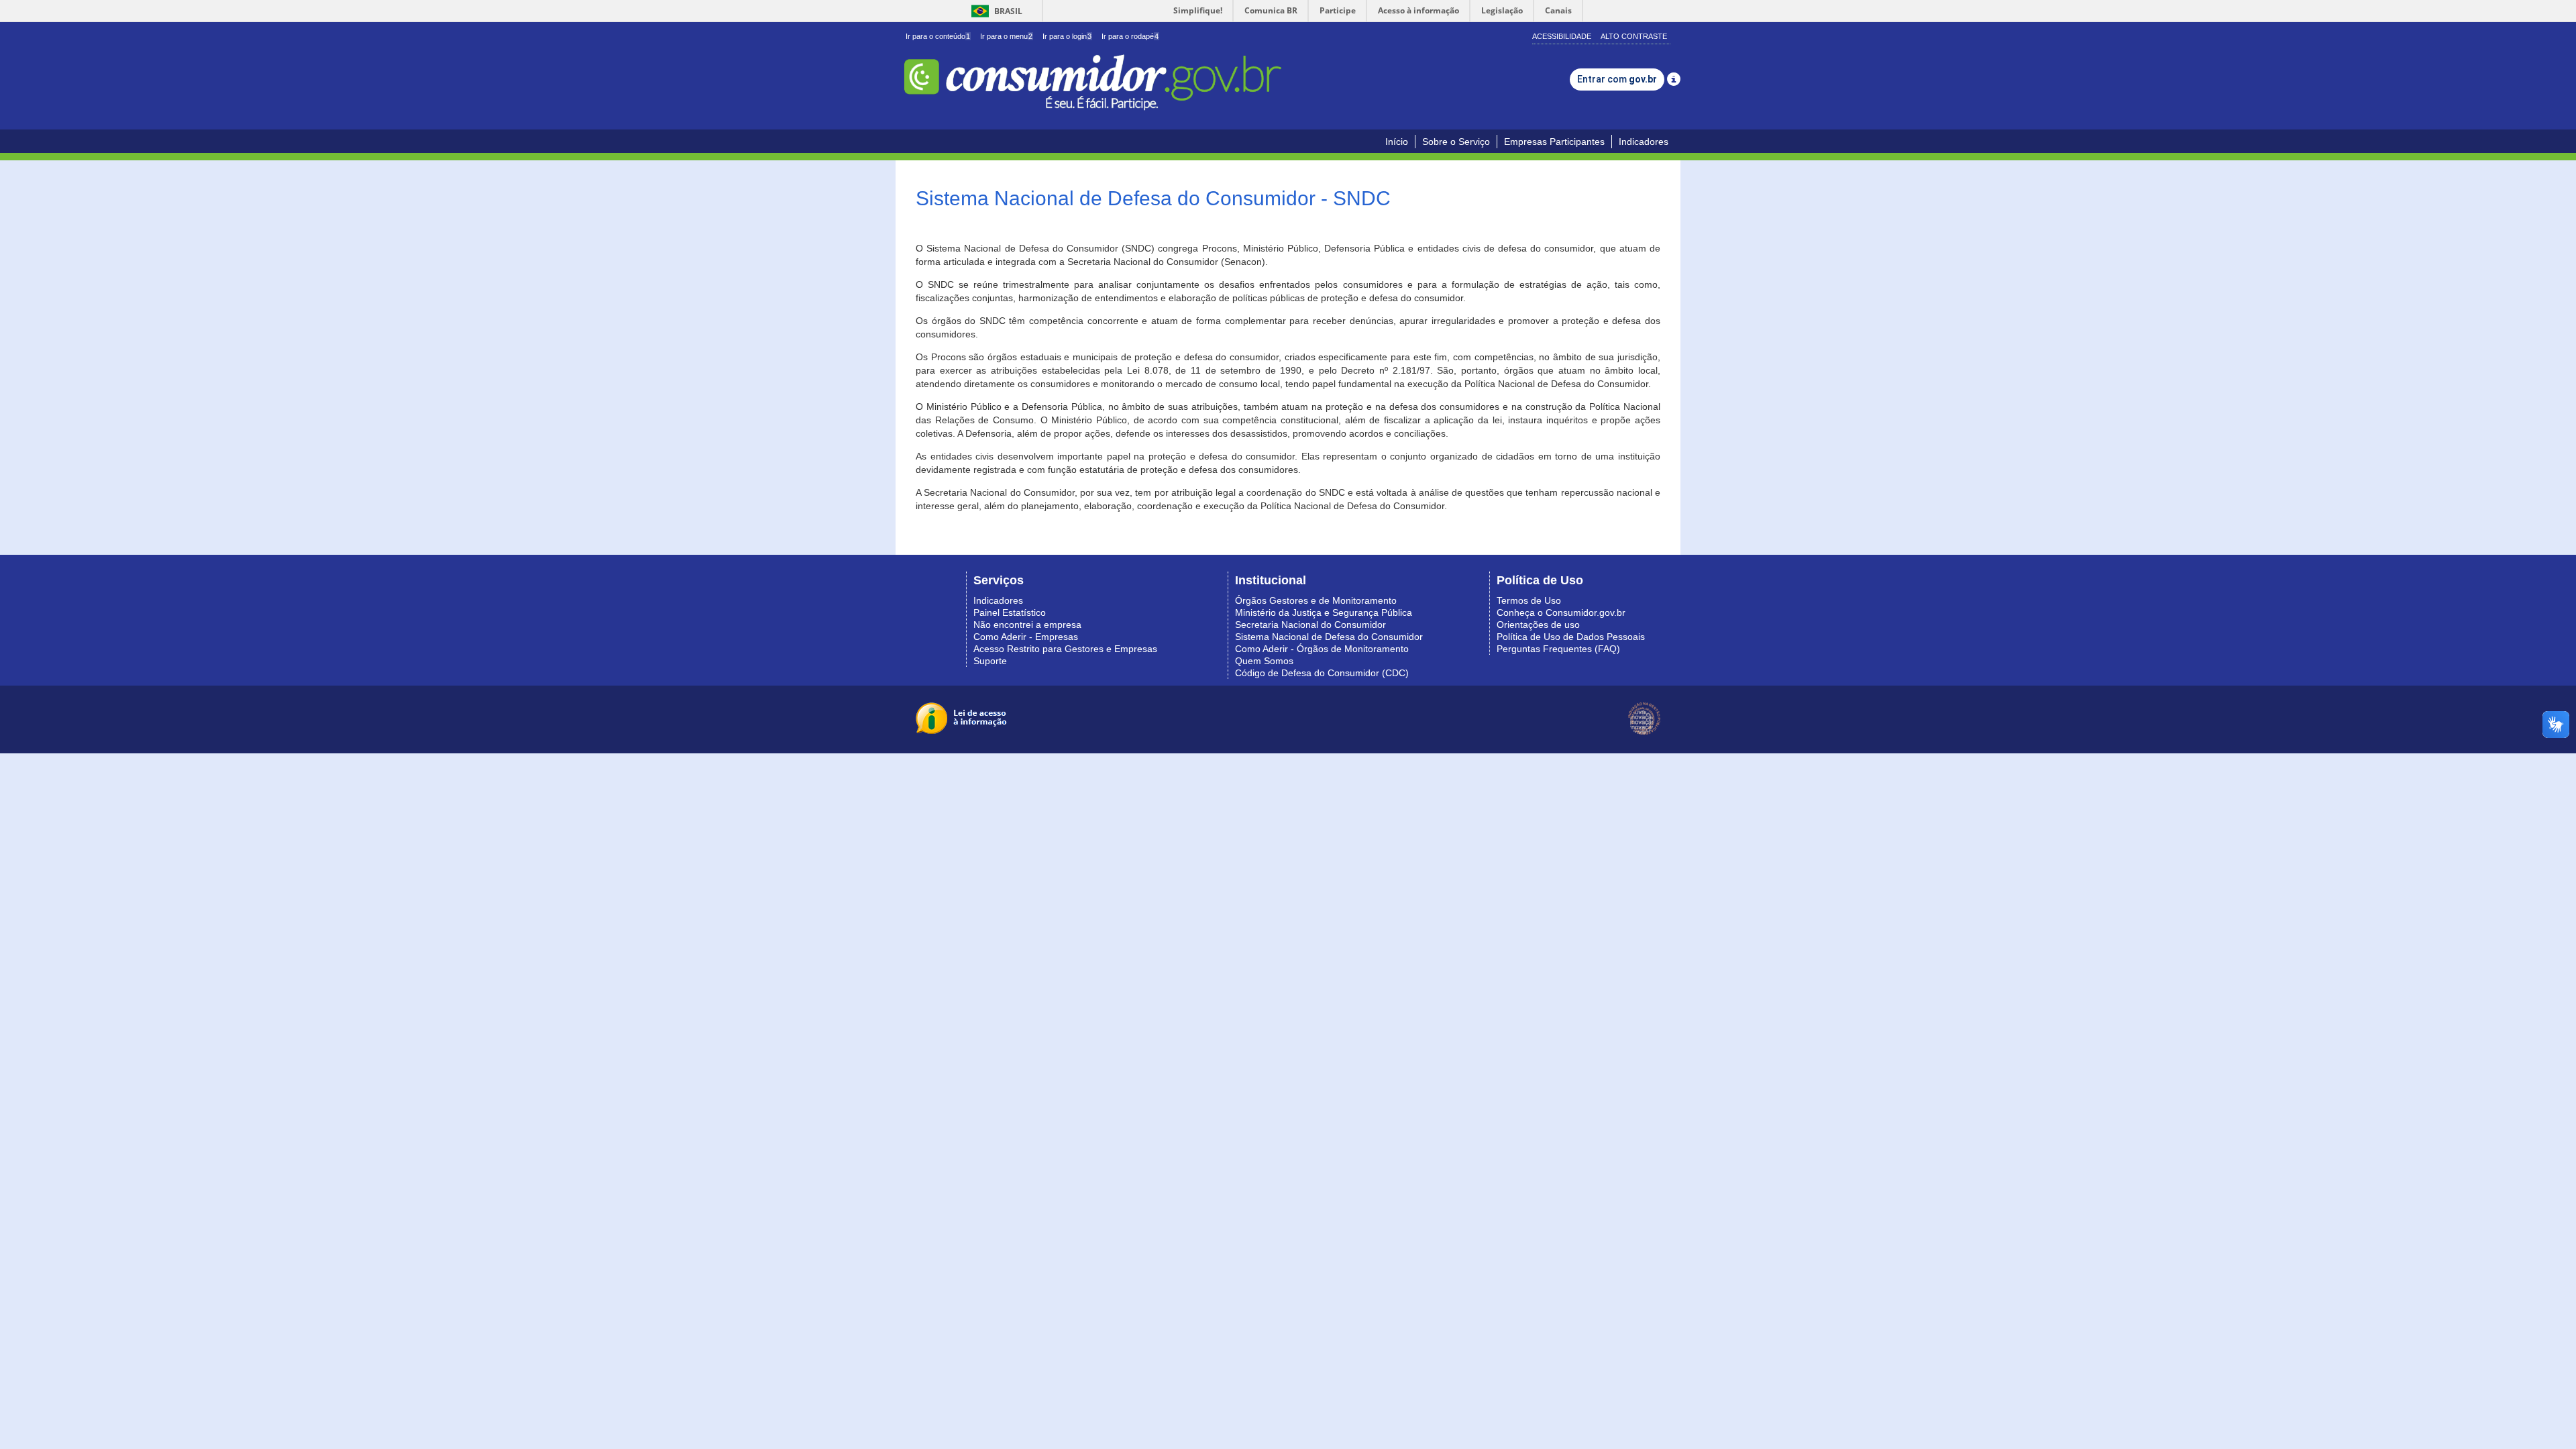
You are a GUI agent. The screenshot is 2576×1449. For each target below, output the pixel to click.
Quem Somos (1264, 661)
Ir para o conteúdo (938, 36)
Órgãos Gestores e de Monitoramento (1316, 600)
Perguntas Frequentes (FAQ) (1558, 649)
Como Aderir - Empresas (1026, 637)
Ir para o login (1067, 36)
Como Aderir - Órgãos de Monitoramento (1322, 649)
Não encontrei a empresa (1027, 625)
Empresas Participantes (1554, 142)
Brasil (995, 11)
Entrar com (1617, 79)
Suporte (990, 661)
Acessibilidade (1562, 36)
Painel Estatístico (1010, 612)
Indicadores (1644, 142)
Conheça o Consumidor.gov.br (1561, 612)
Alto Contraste (1634, 36)
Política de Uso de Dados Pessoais (1571, 637)
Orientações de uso (1538, 625)
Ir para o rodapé (1130, 36)
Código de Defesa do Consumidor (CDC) (1322, 673)
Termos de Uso (1529, 600)
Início (1397, 142)
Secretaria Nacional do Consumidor (1310, 625)
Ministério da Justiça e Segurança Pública (1324, 612)
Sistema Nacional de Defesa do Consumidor (1329, 637)
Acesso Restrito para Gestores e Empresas (1065, 649)
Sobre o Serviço (1456, 142)
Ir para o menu (1006, 36)
